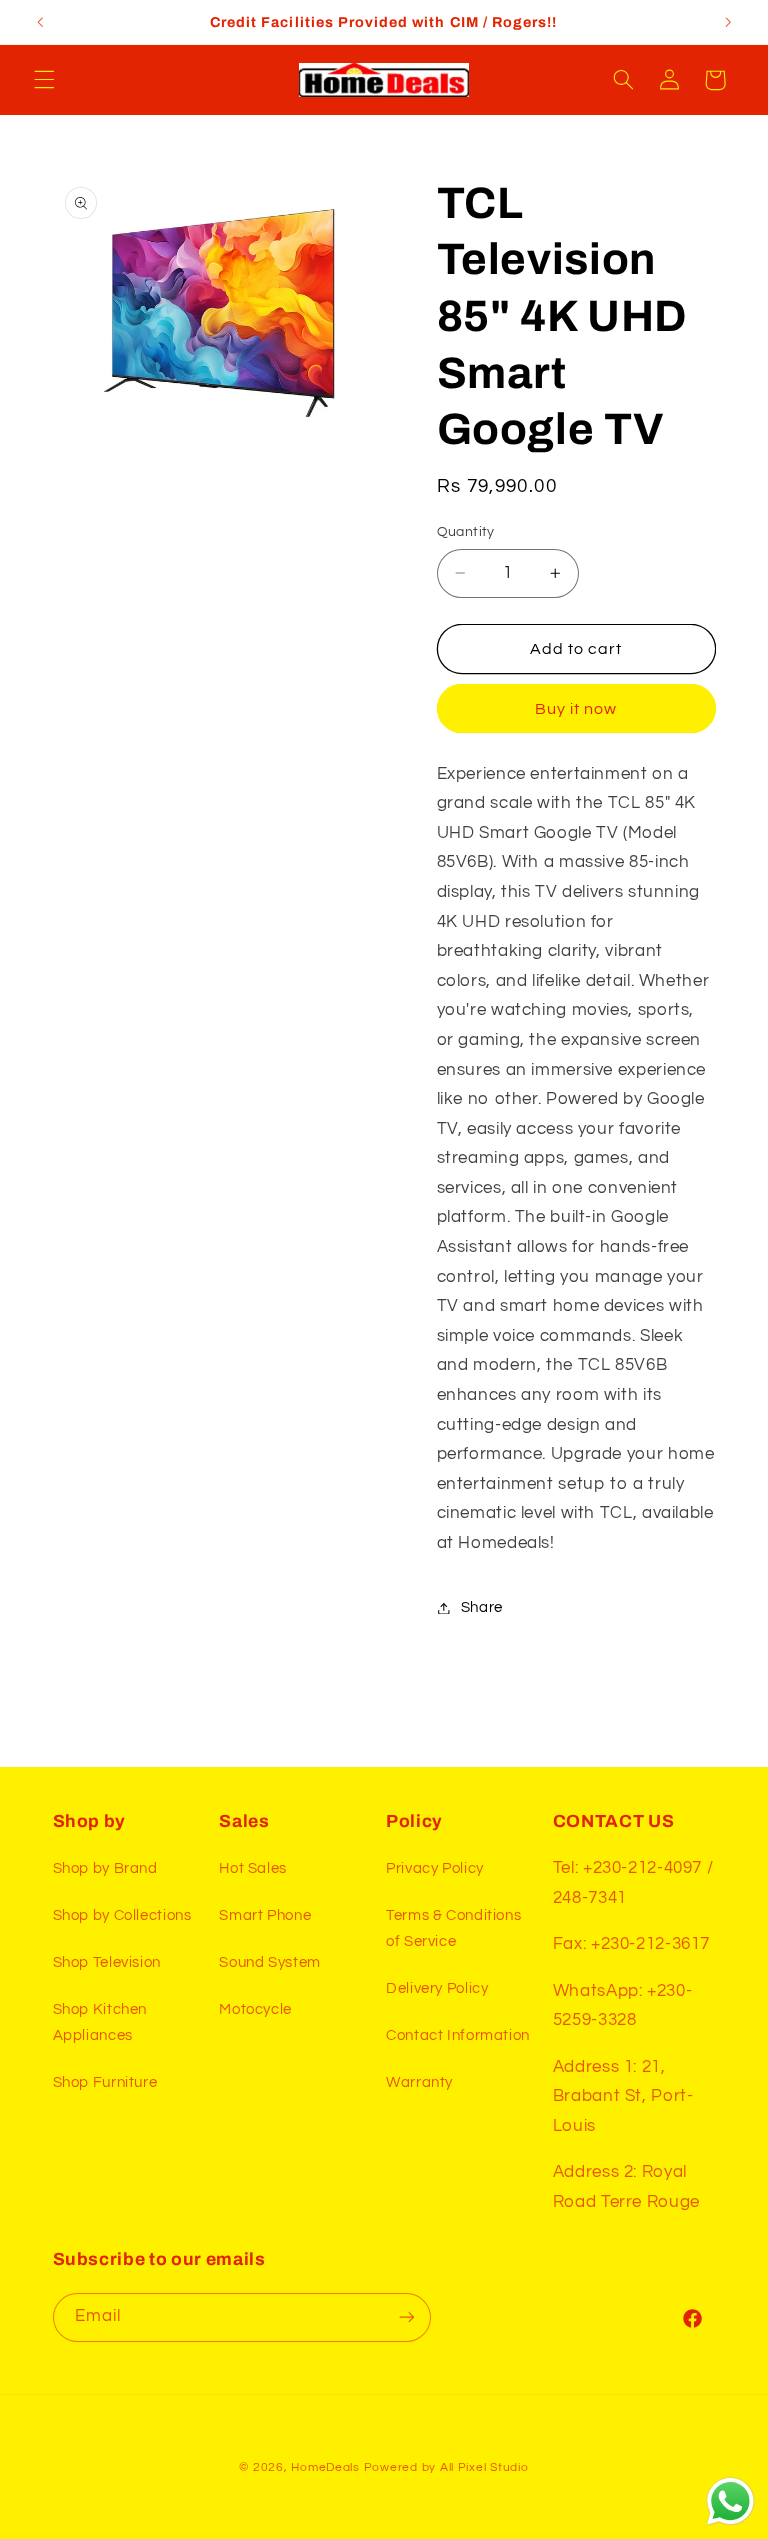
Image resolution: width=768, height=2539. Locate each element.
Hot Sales (253, 1868)
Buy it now (576, 709)
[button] (44, 80)
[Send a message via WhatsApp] (730, 2501)
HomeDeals (325, 2467)
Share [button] (482, 1607)
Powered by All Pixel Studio (446, 2467)
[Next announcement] (728, 22)
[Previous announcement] (40, 22)
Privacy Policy (435, 1868)
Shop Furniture (105, 2082)
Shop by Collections (122, 1915)
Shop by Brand (105, 1868)
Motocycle (255, 2009)
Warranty (419, 2082)
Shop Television (107, 1962)
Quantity (466, 532)
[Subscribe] (406, 2317)
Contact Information (458, 2035)
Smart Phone (265, 1915)
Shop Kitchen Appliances (100, 2022)
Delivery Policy (437, 1988)
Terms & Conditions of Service (453, 1928)
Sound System (270, 1962)
